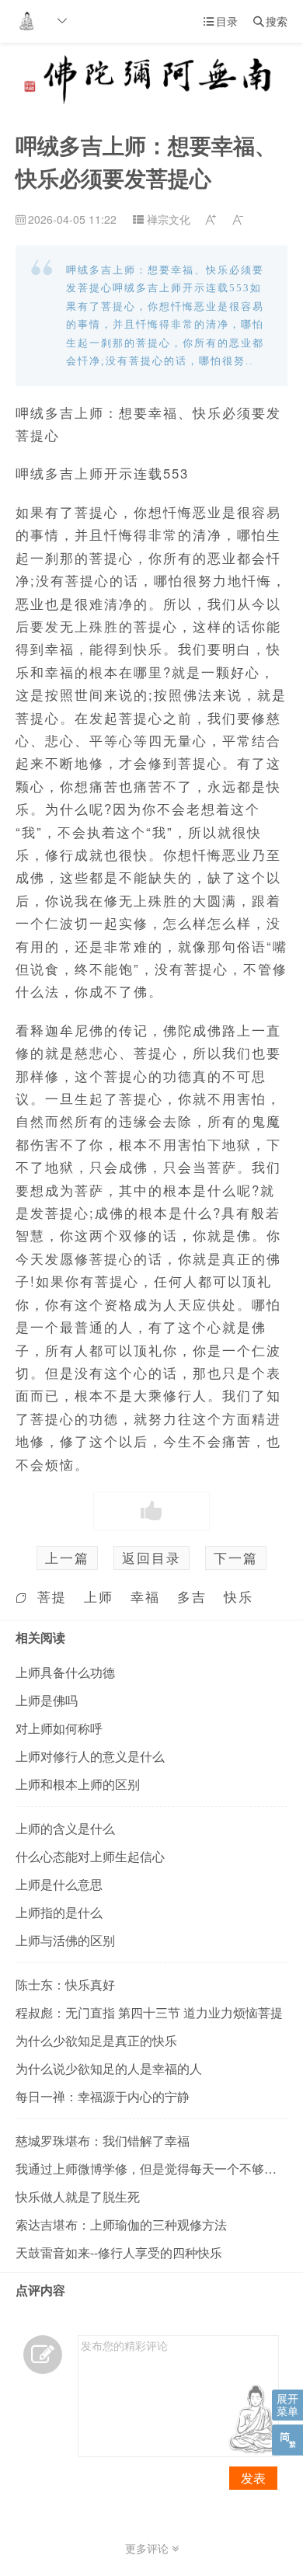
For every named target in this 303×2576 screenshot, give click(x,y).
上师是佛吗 (47, 1700)
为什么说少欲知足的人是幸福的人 (109, 2068)
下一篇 (236, 1558)
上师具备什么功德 (65, 1672)
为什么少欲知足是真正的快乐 (96, 2040)
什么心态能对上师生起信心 (90, 1856)
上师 (99, 1596)
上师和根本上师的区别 (78, 1784)
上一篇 (67, 1558)
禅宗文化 (169, 219)
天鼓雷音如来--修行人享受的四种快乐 (119, 2252)
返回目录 (151, 1558)
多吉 (192, 1596)
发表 (253, 2478)
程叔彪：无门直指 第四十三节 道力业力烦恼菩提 (149, 2012)
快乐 (239, 1596)
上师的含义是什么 (65, 1828)
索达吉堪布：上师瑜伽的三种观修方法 (121, 2224)
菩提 (52, 1596)
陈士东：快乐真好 (65, 1984)
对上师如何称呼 (59, 1728)
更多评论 (148, 2548)
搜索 (270, 21)
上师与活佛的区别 (65, 1940)
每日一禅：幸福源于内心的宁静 (103, 2096)
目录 (221, 21)
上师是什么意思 (59, 1884)
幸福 (145, 1596)
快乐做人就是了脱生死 (78, 2197)
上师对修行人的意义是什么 (90, 1756)
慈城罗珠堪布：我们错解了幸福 (103, 2141)
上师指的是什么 (59, 1912)
